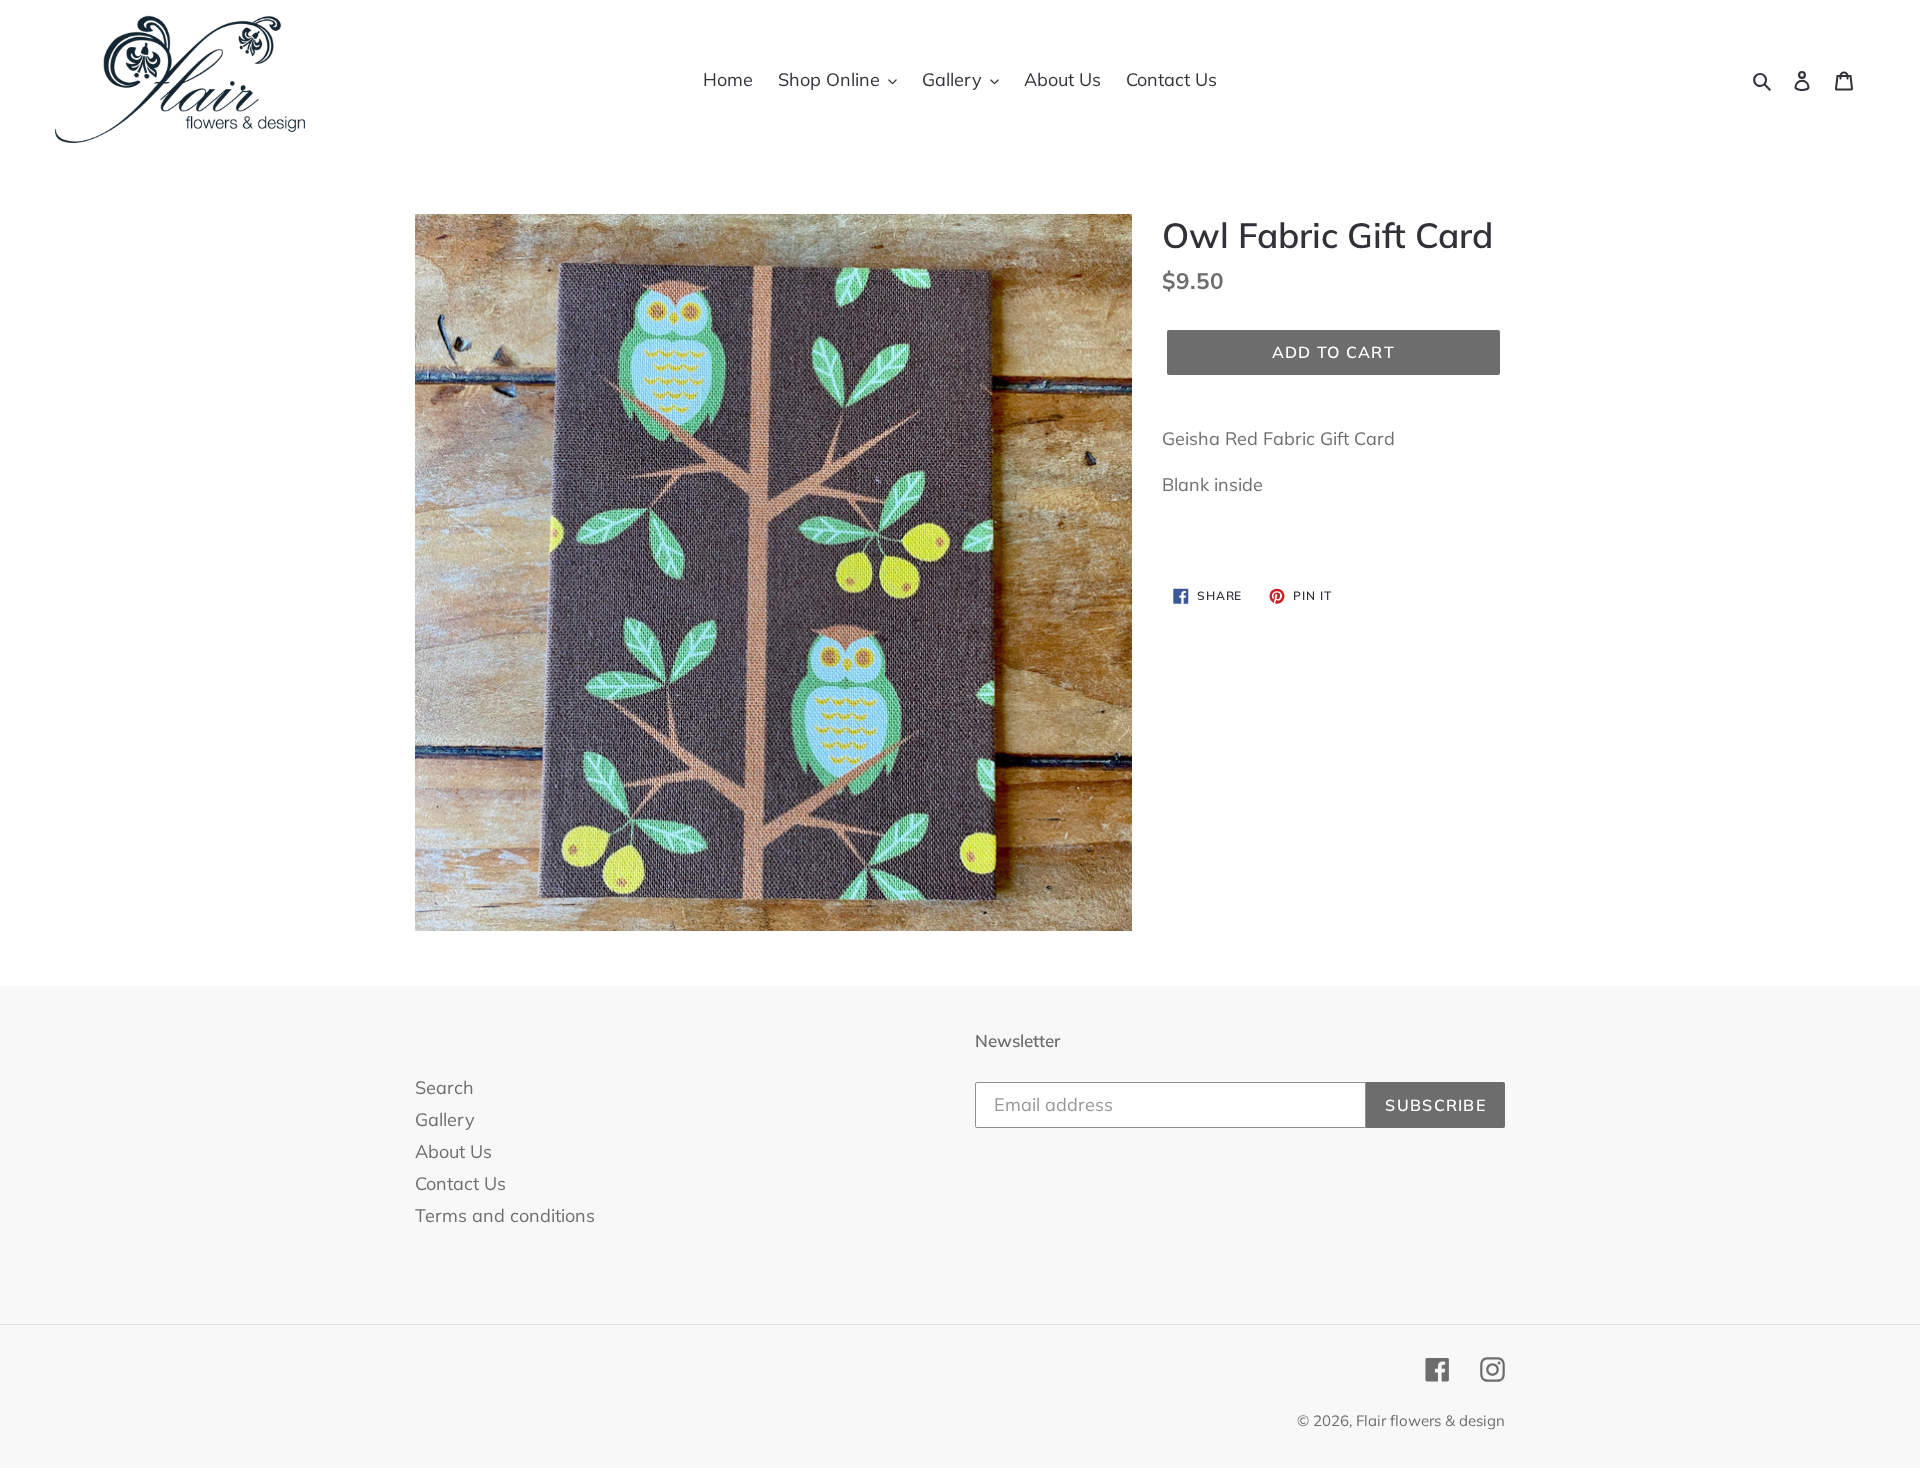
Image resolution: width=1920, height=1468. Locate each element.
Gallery (445, 1119)
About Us (453, 1151)
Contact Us (460, 1183)
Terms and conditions (505, 1215)
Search (444, 1087)
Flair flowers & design (1430, 1420)
